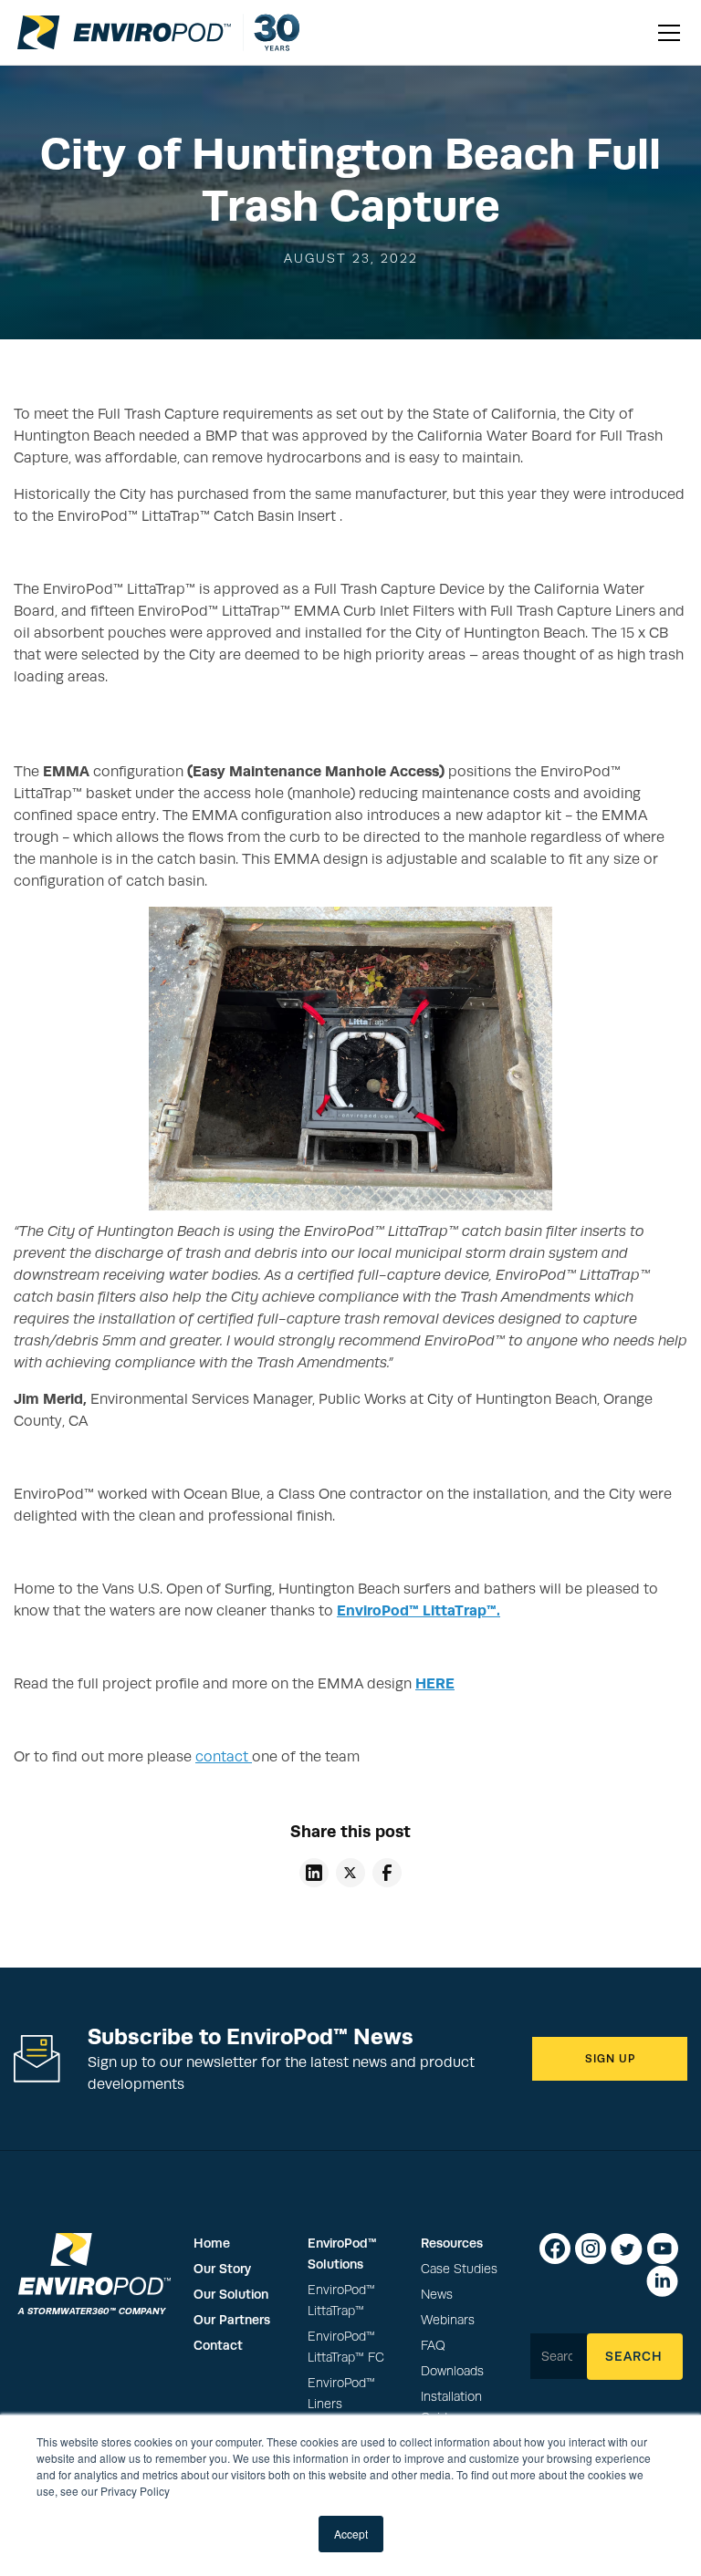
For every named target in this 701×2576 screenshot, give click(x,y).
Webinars (448, 2320)
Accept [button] (351, 2534)
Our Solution (231, 2294)
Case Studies (459, 2269)
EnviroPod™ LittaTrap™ (341, 2301)
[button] (665, 33)
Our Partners (232, 2320)
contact (224, 1757)
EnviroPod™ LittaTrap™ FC (346, 2347)
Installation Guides (451, 2407)
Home (212, 2243)
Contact (218, 2345)
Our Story (222, 2269)
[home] (124, 32)
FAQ (433, 2346)
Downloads (452, 2371)
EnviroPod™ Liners (341, 2394)
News (437, 2295)
